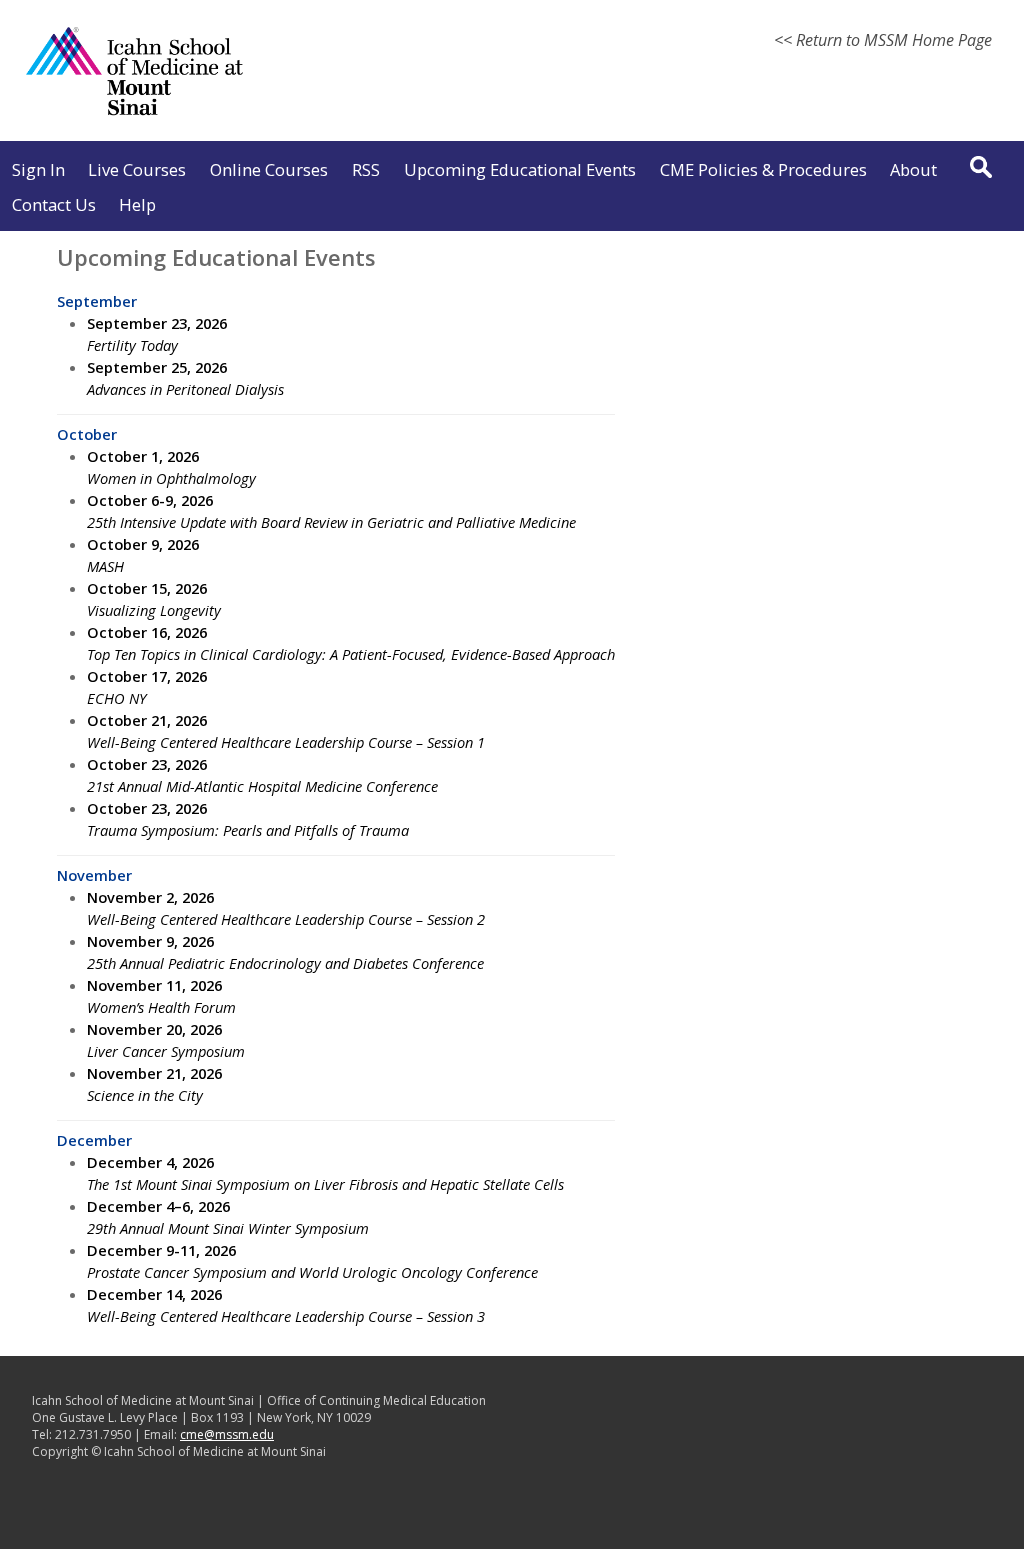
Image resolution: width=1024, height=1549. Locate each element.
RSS (366, 169)
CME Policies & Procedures (763, 169)
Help (137, 204)
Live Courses (137, 169)
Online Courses (269, 169)
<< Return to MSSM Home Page (883, 40)
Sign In (38, 169)
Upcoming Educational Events (520, 169)
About (913, 169)
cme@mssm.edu (227, 1434)
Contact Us (54, 204)
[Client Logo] (134, 114)
